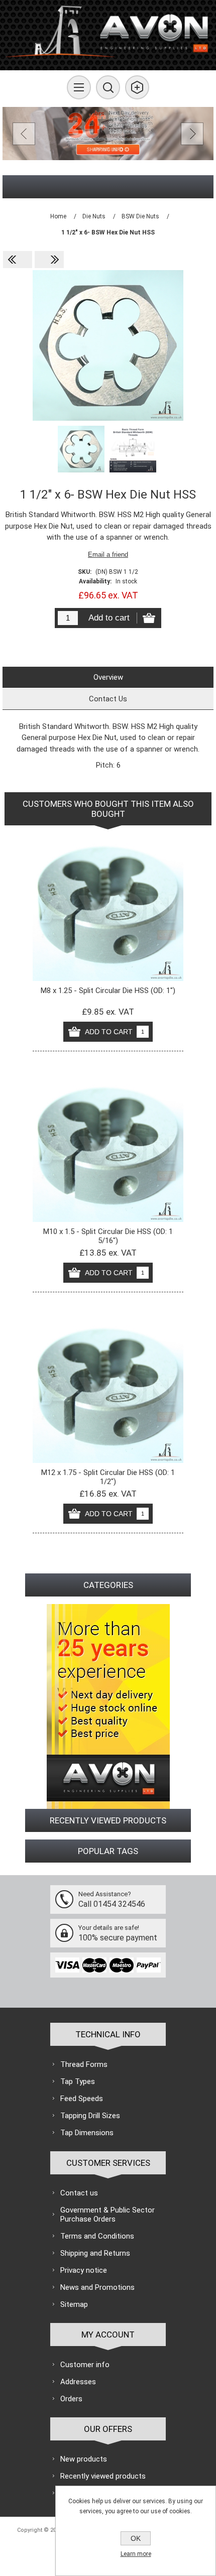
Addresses (78, 2382)
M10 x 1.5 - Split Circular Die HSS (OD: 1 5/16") (108, 1236)
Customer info (85, 2365)
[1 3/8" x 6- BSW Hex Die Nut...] (18, 260)
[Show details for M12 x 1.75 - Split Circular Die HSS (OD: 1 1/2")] (108, 1388)
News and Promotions (97, 2287)
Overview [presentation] (108, 677)
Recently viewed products (103, 2476)
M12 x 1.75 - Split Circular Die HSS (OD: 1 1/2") (108, 1477)
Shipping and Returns (95, 2253)
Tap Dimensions (87, 2133)
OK (136, 2538)
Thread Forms (84, 2064)
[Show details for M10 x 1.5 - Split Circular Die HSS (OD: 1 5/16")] (108, 1147)
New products (84, 2459)
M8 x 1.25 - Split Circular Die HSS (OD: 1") (108, 991)
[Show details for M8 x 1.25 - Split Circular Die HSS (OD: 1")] (108, 906)
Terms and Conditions (97, 2236)
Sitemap (74, 2304)
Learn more (136, 2554)
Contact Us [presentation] (108, 699)
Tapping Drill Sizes (90, 2116)
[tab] (108, 677)
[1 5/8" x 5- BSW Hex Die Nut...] (49, 260)
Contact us (79, 2193)
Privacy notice (84, 2270)
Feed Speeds (82, 2099)
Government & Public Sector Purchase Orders (107, 2215)
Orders (71, 2399)
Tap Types (78, 2081)
